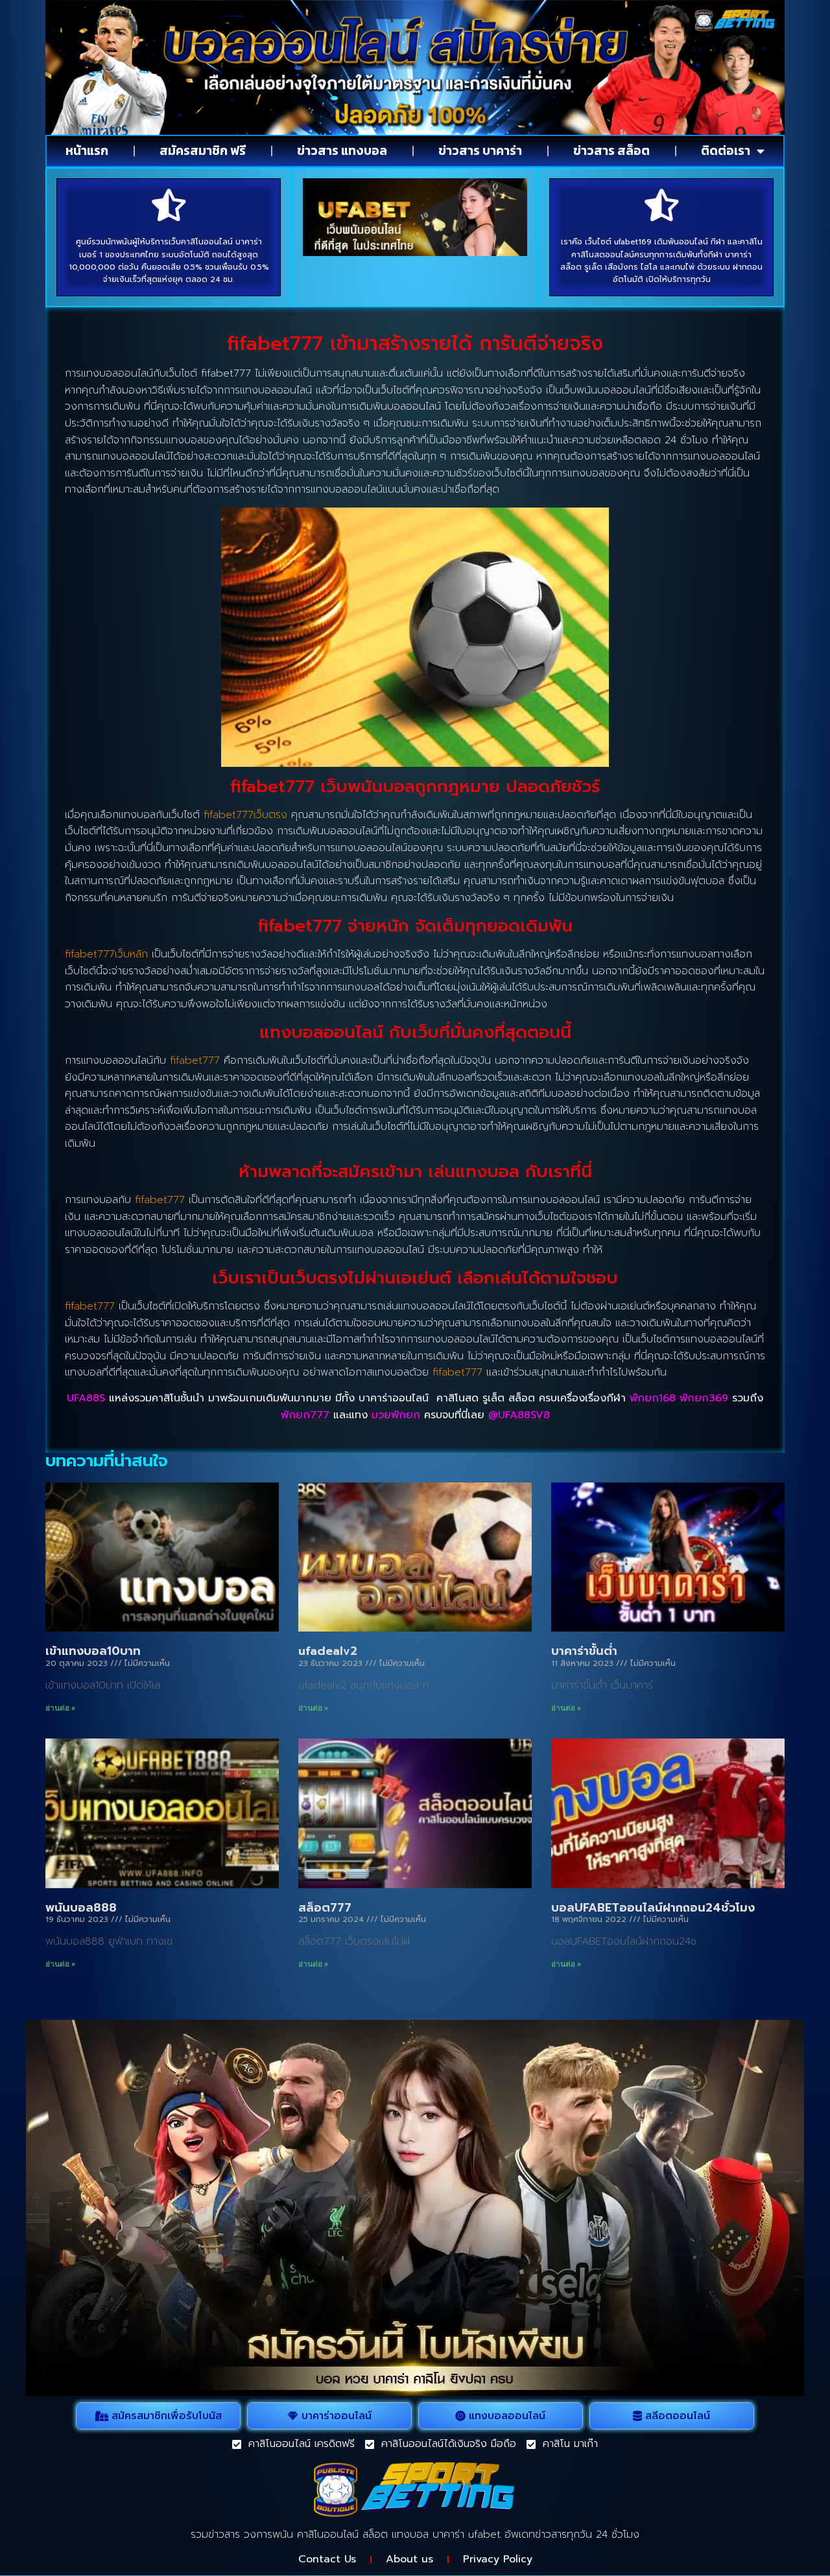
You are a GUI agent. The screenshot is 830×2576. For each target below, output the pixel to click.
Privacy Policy (498, 2559)
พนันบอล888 (81, 1908)
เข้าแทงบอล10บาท (93, 1651)
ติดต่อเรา (726, 151)
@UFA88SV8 (519, 1415)
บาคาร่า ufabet (467, 2535)
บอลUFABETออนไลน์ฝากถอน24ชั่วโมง (653, 1908)
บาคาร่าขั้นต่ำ (584, 1651)
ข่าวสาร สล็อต (611, 151)
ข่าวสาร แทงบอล (342, 151)
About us (409, 2559)
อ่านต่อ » (60, 1708)
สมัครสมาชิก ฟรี (203, 151)
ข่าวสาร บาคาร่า (480, 151)
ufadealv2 (328, 1651)
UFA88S (86, 1398)
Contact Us (327, 2559)
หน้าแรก (87, 151)
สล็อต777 (325, 1908)
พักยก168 (653, 1398)
